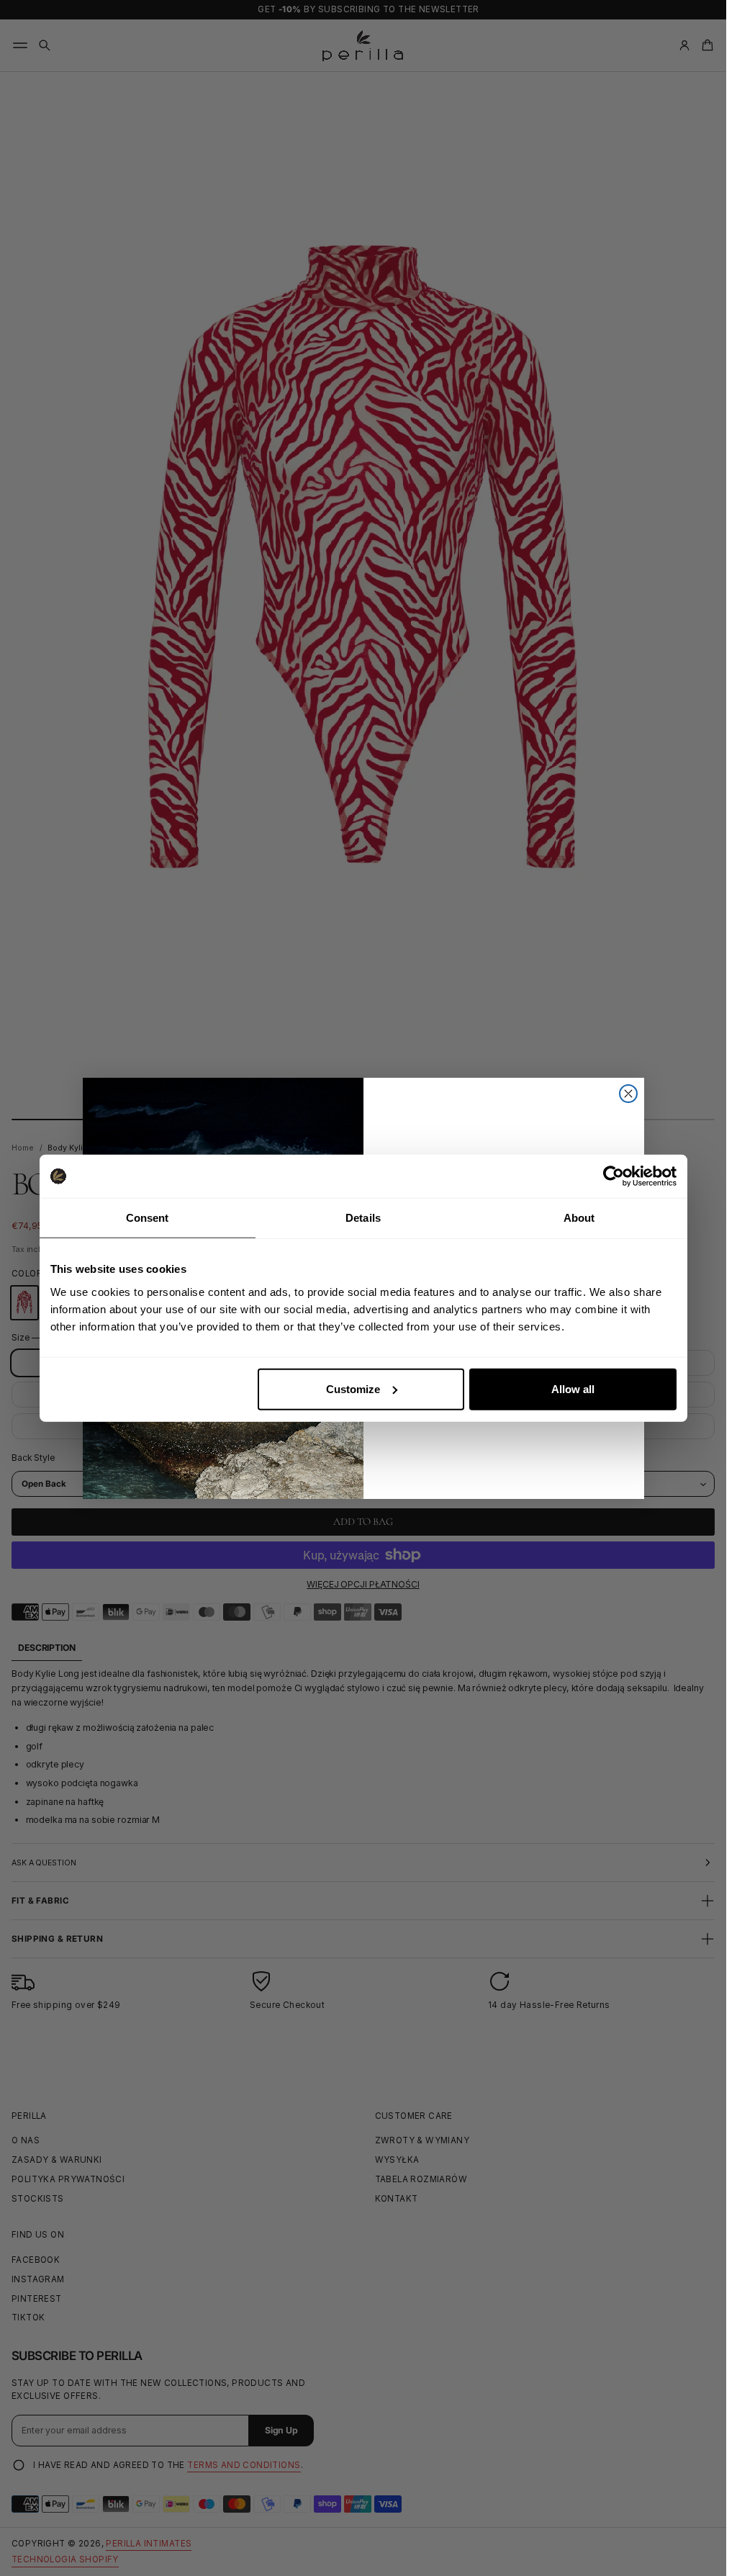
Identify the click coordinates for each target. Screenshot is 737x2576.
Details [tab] (363, 1218)
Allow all (573, 1388)
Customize (353, 1388)
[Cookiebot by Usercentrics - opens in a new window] (614, 1176)
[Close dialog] (628, 1094)
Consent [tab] (148, 1218)
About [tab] (579, 1218)
